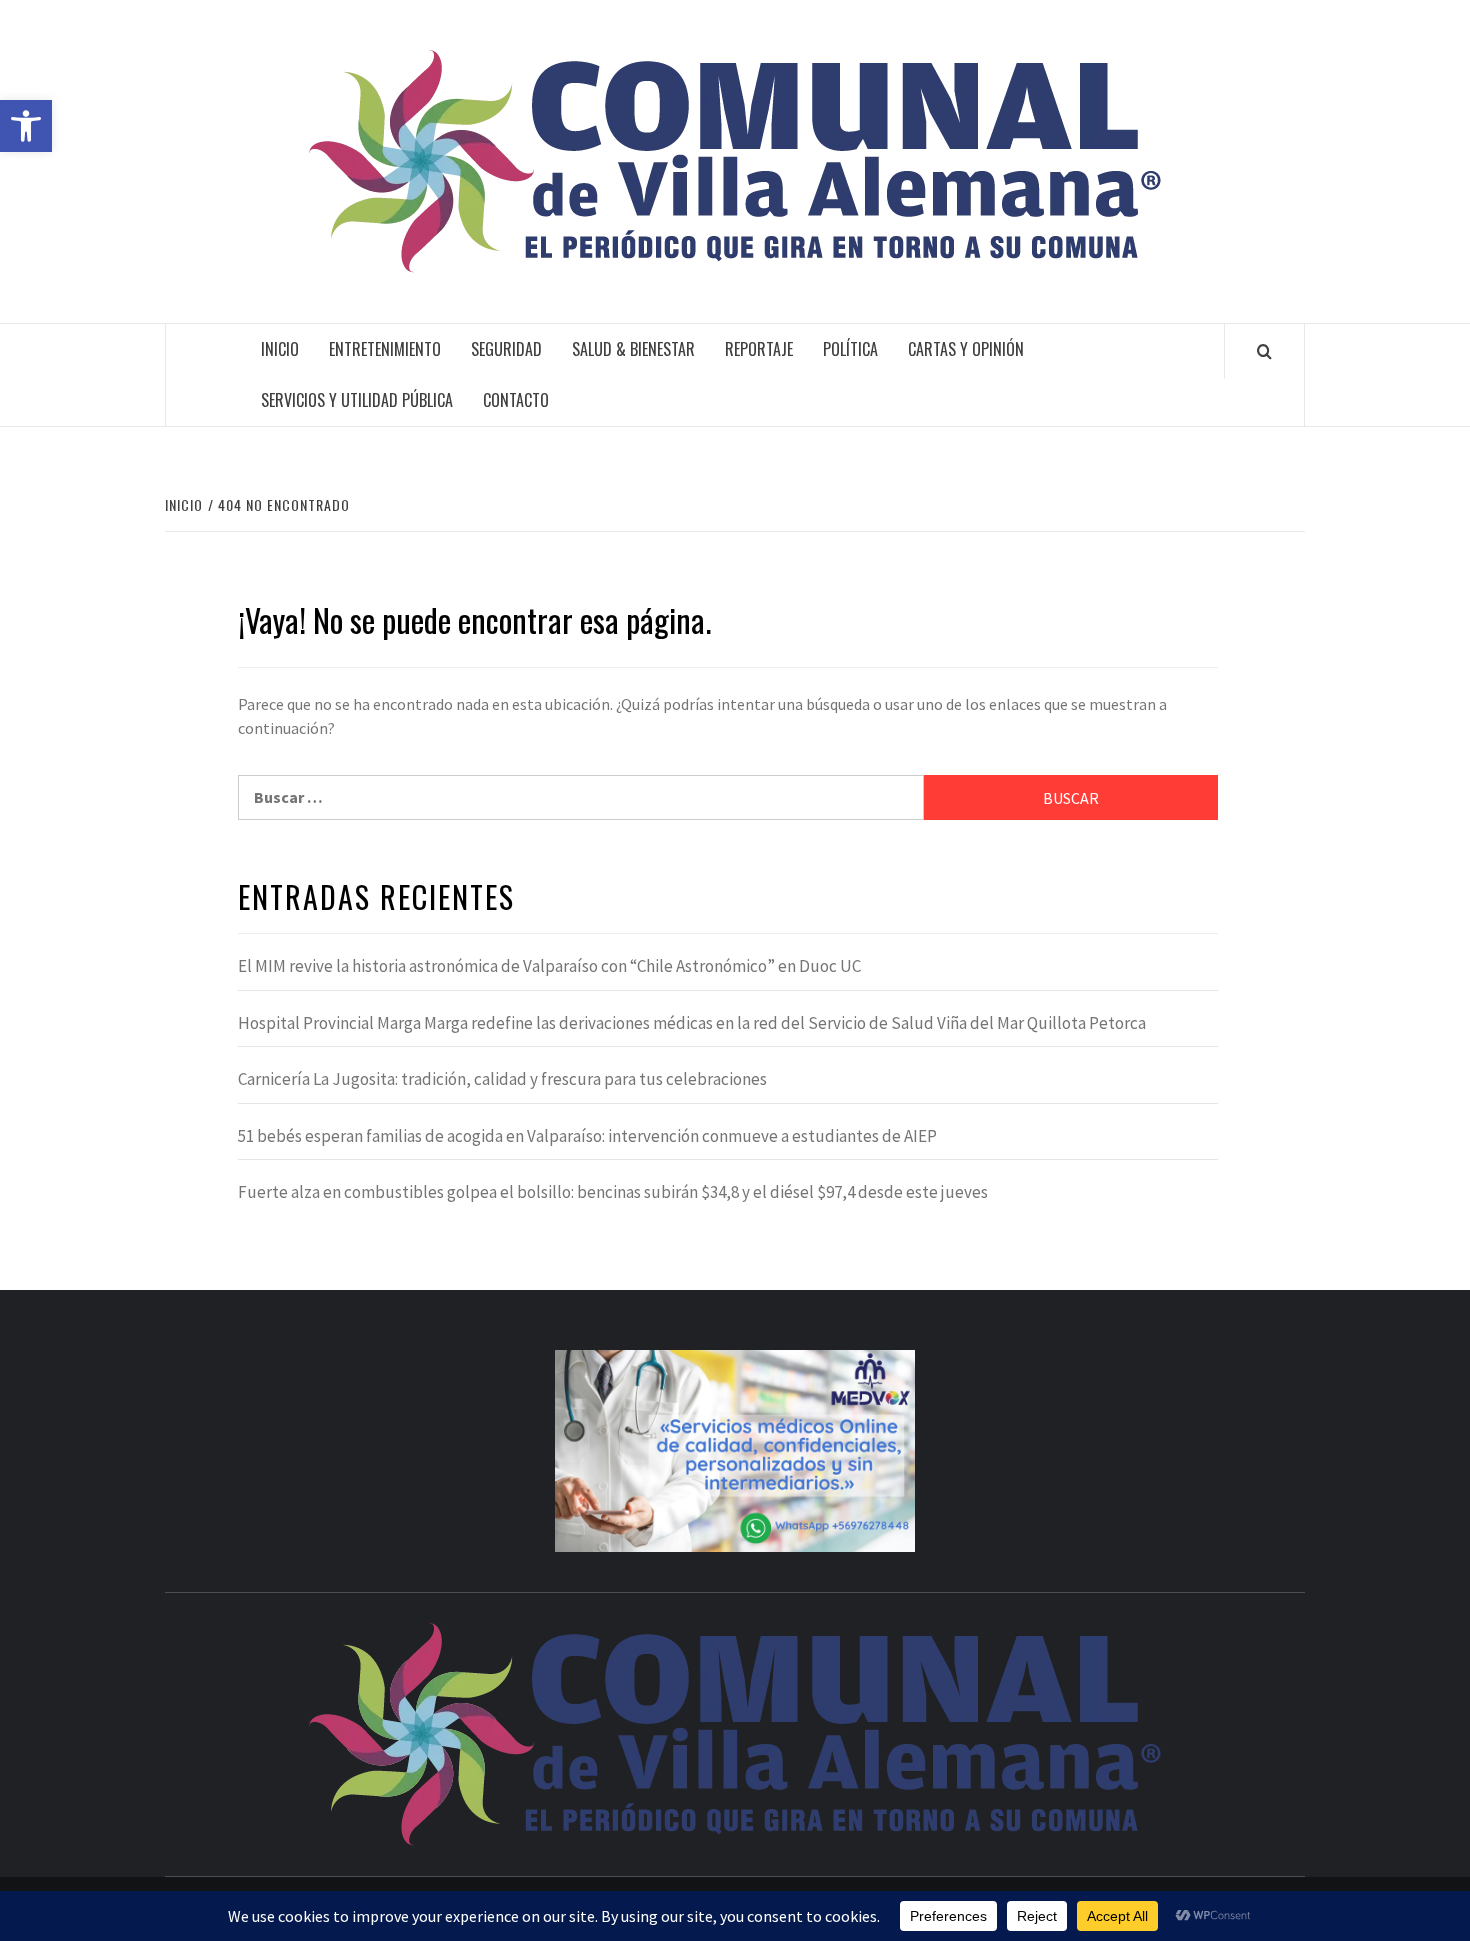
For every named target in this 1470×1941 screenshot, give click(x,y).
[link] (26, 126)
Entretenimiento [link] (385, 349)
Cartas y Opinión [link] (966, 349)
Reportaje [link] (759, 349)
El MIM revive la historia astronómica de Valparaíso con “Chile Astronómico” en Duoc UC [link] (549, 966)
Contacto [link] (516, 400)
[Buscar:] (581, 797)
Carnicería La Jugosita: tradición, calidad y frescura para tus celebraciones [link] (502, 1079)
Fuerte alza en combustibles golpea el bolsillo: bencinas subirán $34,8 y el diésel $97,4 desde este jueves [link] (613, 1192)
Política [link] (850, 349)
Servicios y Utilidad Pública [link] (357, 400)
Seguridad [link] (506, 349)
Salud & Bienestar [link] (633, 349)
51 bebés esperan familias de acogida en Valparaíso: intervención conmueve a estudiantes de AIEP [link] (587, 1136)
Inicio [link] (280, 349)
